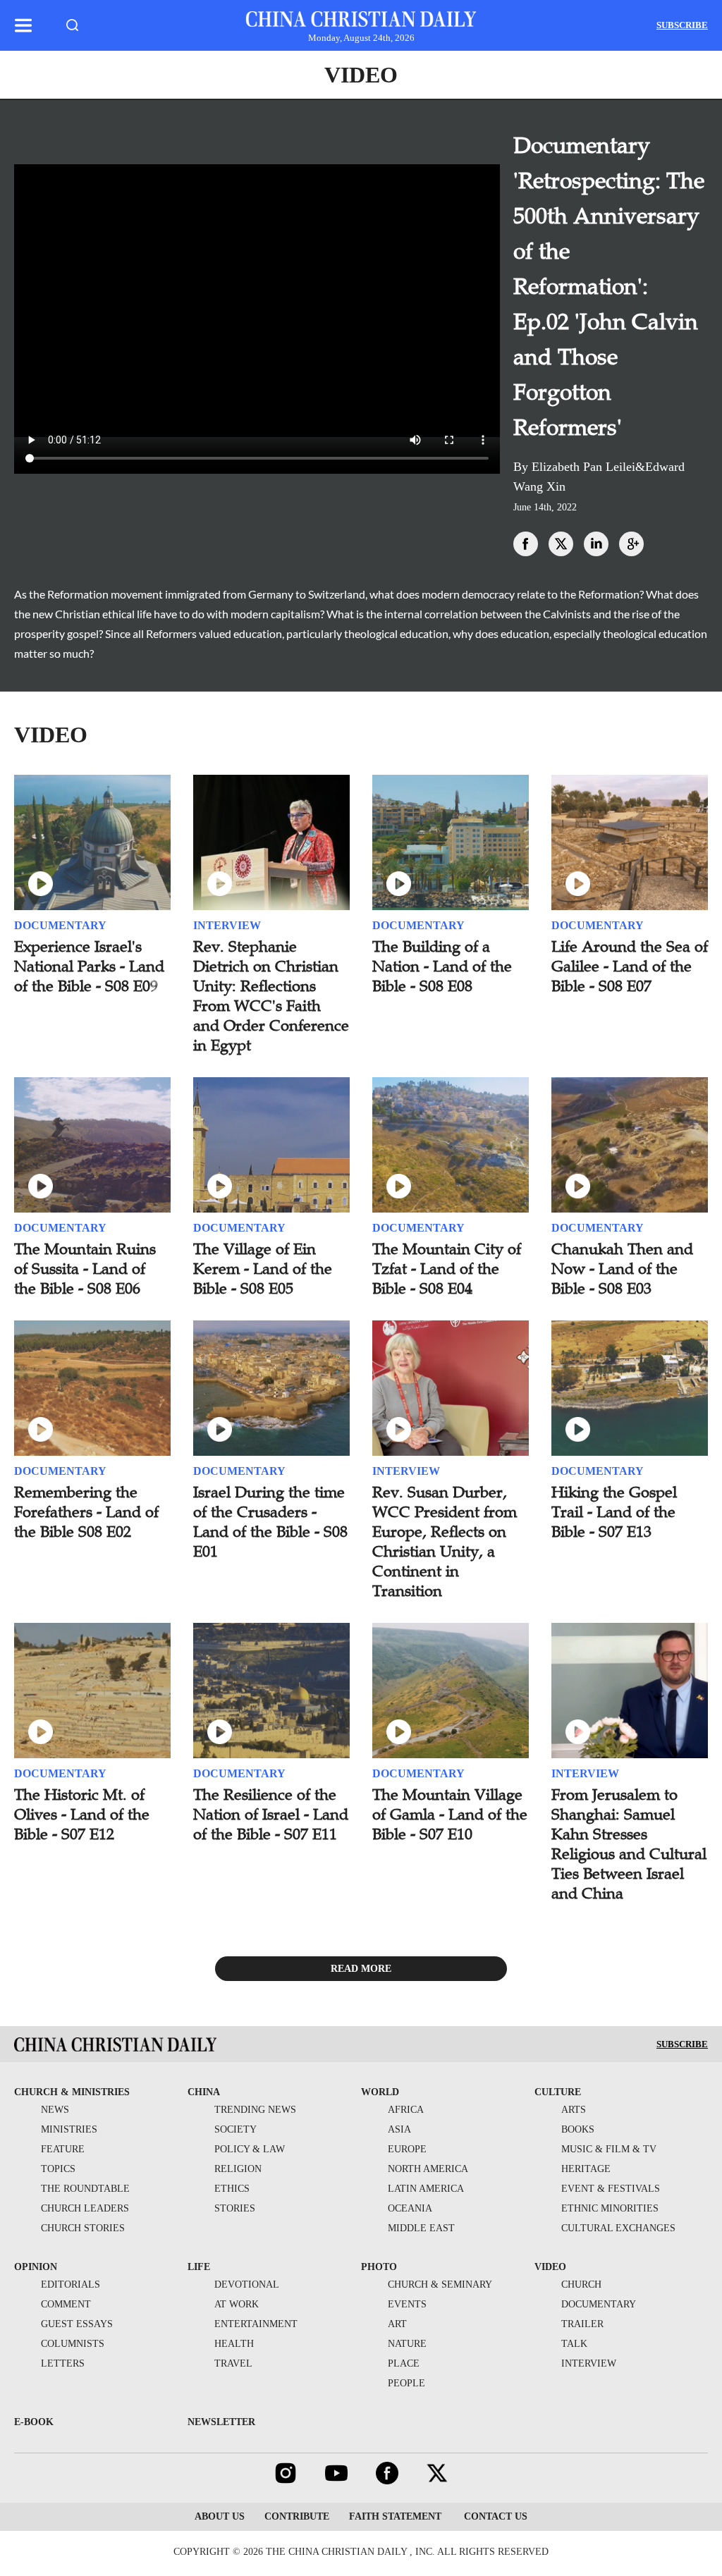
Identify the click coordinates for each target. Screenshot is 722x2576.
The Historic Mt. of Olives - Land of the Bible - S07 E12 (82, 1814)
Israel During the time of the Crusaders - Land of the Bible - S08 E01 (270, 1522)
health (234, 2344)
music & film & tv (609, 2149)
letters (63, 2363)
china (204, 2092)
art (397, 2324)
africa (406, 2110)
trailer (582, 2324)
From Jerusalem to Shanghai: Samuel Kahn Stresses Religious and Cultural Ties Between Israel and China (629, 1844)
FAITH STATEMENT (395, 2516)
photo (379, 2267)
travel (233, 2363)
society (235, 2129)
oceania (410, 2208)
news (55, 2110)
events (407, 2304)
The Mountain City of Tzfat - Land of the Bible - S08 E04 (447, 1269)
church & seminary (440, 2284)
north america (428, 2169)
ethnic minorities (610, 2208)
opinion (36, 2267)
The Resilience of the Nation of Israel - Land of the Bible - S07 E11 (271, 1814)
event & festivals (611, 2189)
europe (407, 2149)
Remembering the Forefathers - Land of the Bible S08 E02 (86, 1512)
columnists (73, 2344)
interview (589, 2363)
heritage (586, 2169)
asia (399, 2129)
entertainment (256, 2324)
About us (220, 2516)
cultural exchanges (618, 2228)
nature (407, 2344)
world (380, 2092)
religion (238, 2169)
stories (235, 2208)
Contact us (494, 2516)
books (578, 2129)
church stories (83, 2228)
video (550, 2267)
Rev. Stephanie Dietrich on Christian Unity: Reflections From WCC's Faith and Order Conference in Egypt (271, 996)
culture (558, 2092)
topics (58, 2169)
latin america (426, 2189)
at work (237, 2304)
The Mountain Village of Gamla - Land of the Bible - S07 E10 (450, 1814)
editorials (71, 2284)
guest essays (77, 2324)
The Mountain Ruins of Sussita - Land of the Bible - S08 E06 (85, 1269)
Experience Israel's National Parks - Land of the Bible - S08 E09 (89, 966)
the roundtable (85, 2189)
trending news (255, 2110)
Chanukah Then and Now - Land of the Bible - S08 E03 (622, 1269)
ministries (69, 2129)
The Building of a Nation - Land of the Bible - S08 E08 (442, 966)
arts (574, 2110)
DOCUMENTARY (60, 925)
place (404, 2363)
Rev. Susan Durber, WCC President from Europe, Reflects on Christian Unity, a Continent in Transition (445, 1541)
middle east (421, 2228)
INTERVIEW (227, 925)
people (406, 2383)
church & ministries (72, 2092)
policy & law (250, 2149)
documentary (599, 2304)
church (581, 2284)
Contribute (297, 2516)
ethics (232, 2189)
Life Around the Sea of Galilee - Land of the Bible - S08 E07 (630, 966)
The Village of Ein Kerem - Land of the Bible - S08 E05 (263, 1269)
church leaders (85, 2208)
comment (66, 2304)
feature (63, 2149)
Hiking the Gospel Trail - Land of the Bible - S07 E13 (614, 1512)
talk (574, 2344)
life (199, 2267)
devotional (247, 2284)
